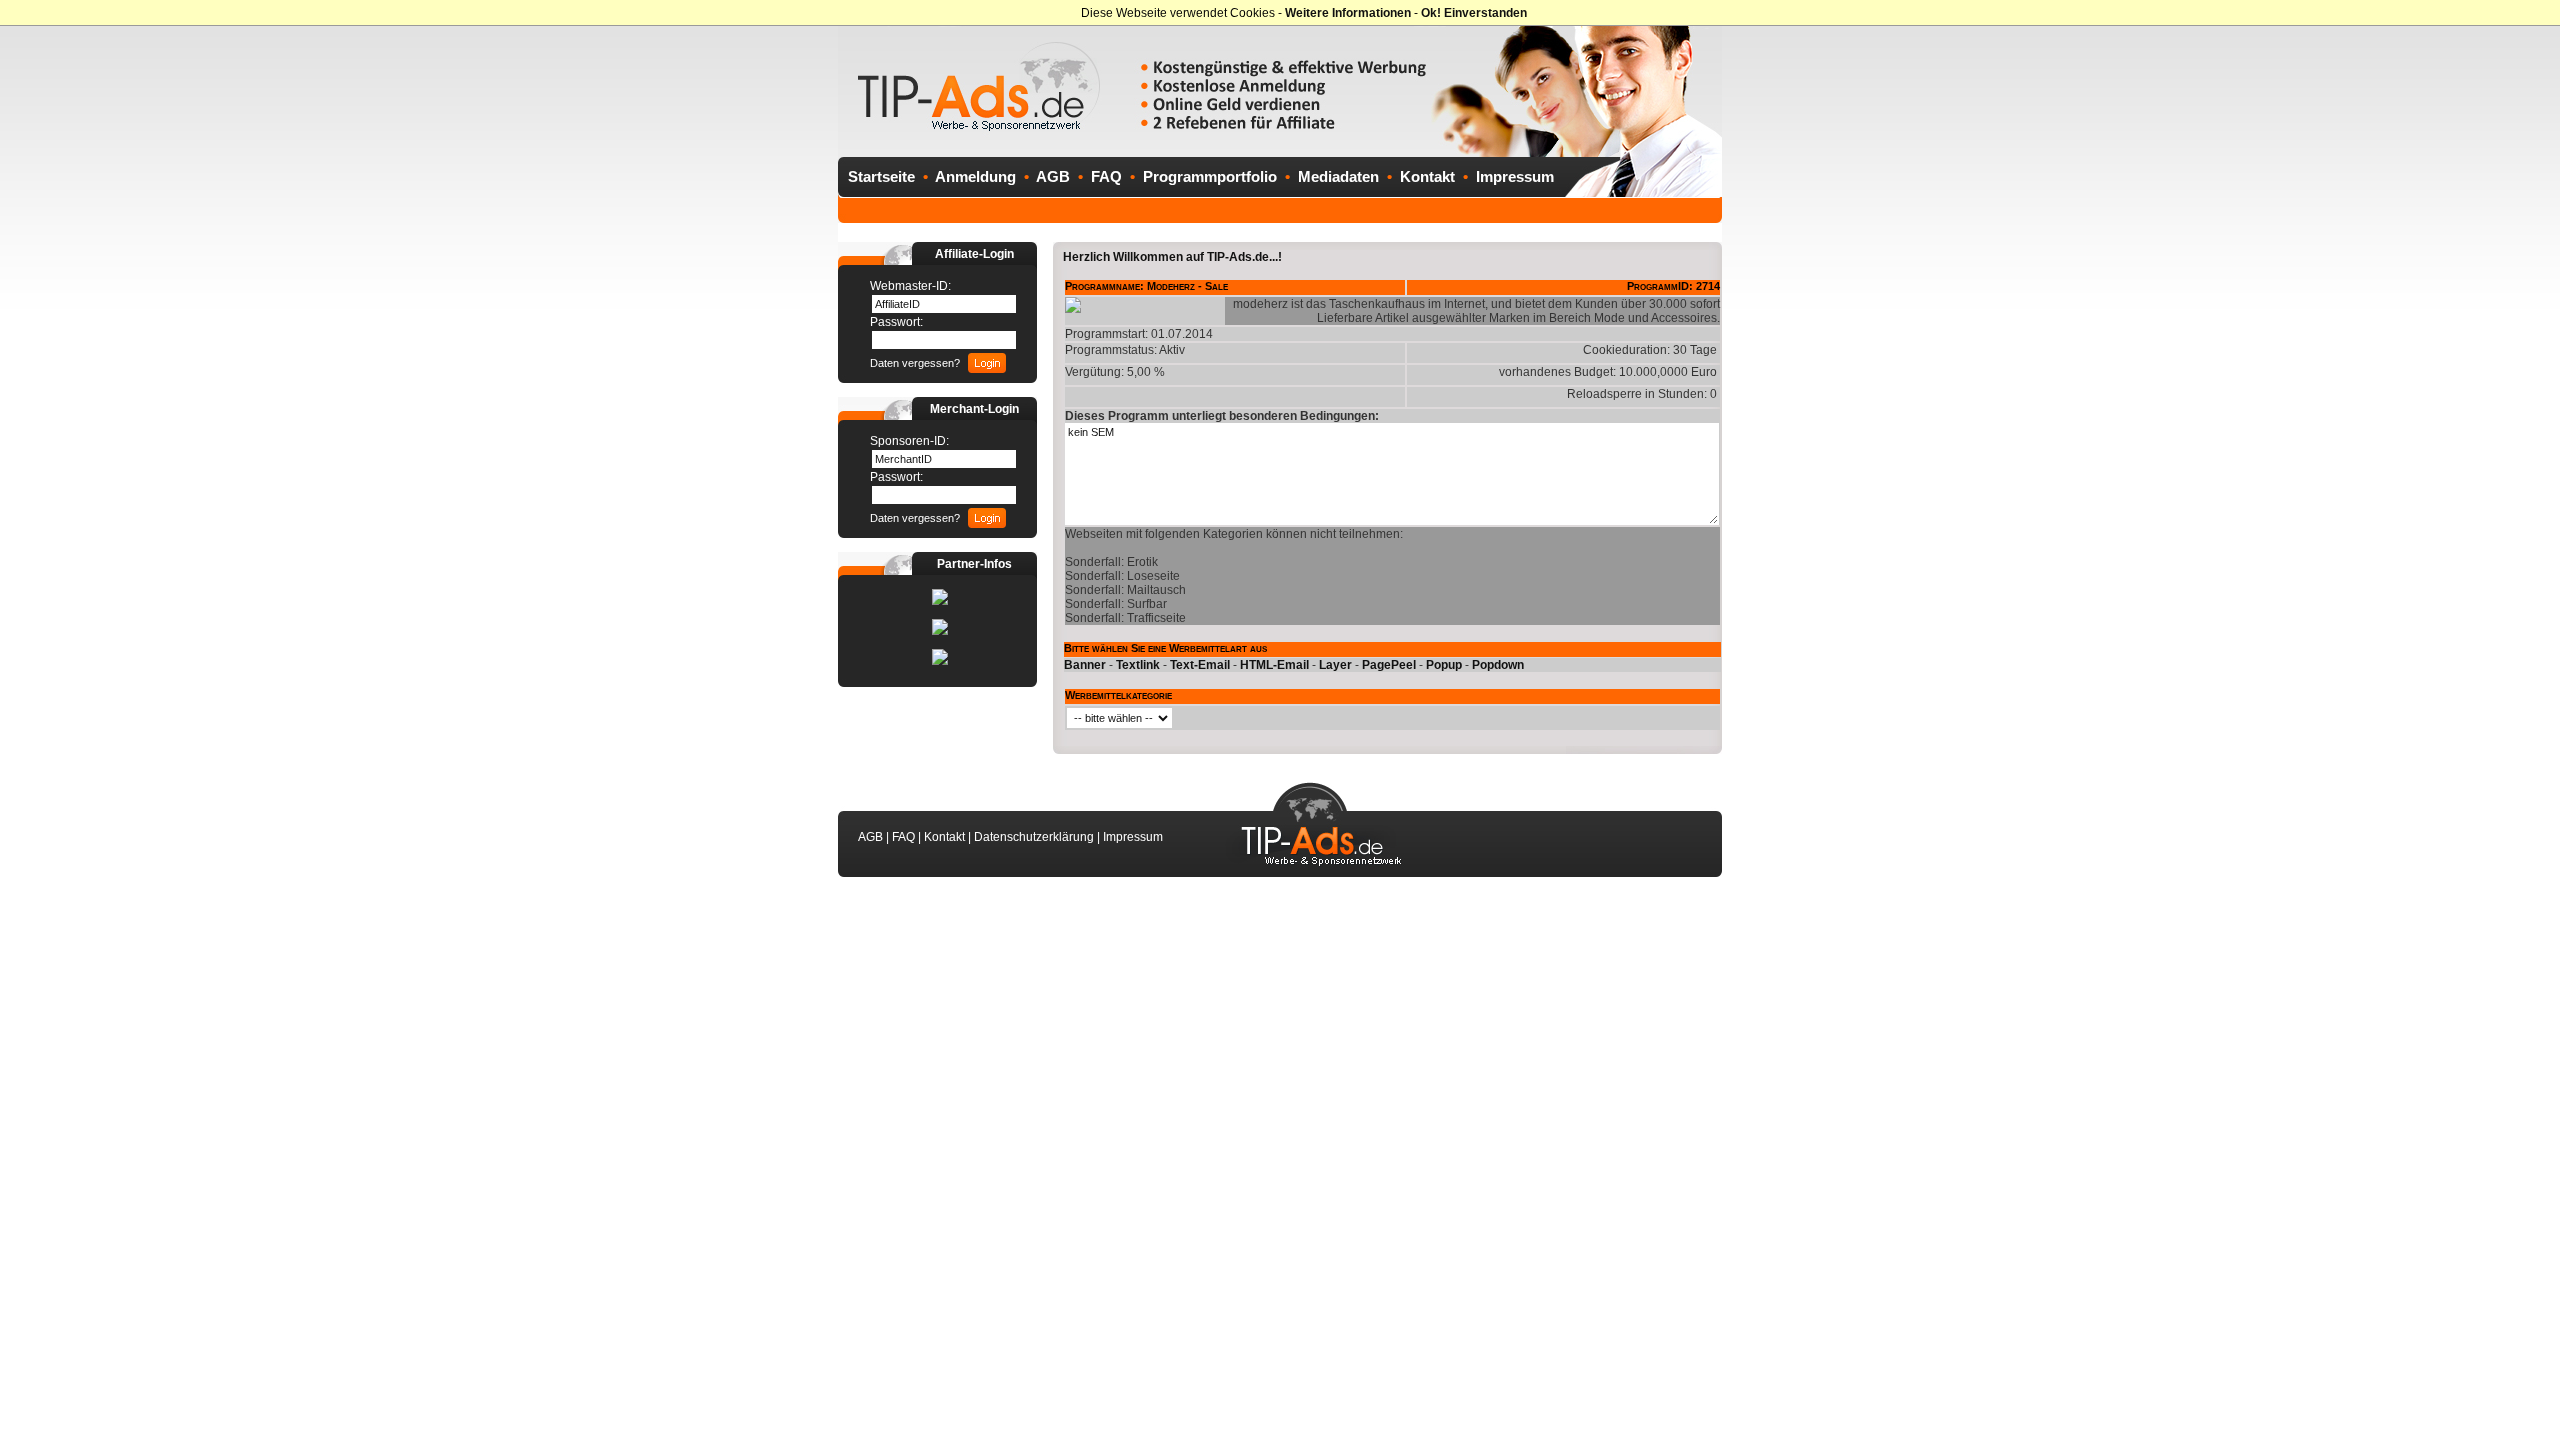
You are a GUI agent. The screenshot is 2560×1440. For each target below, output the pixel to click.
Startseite (881, 177)
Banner (1085, 665)
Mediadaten (1338, 177)
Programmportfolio (1210, 177)
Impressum (1515, 177)
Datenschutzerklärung (1034, 837)
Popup (1444, 665)
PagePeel (1389, 665)
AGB (1053, 177)
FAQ (1106, 177)
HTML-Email (1274, 665)
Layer (1335, 665)
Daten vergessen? (915, 363)
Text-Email (1200, 665)
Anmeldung (975, 177)
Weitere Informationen (1348, 13)
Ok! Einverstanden (1474, 13)
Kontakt (1427, 177)
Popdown (1498, 665)
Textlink (1138, 665)
